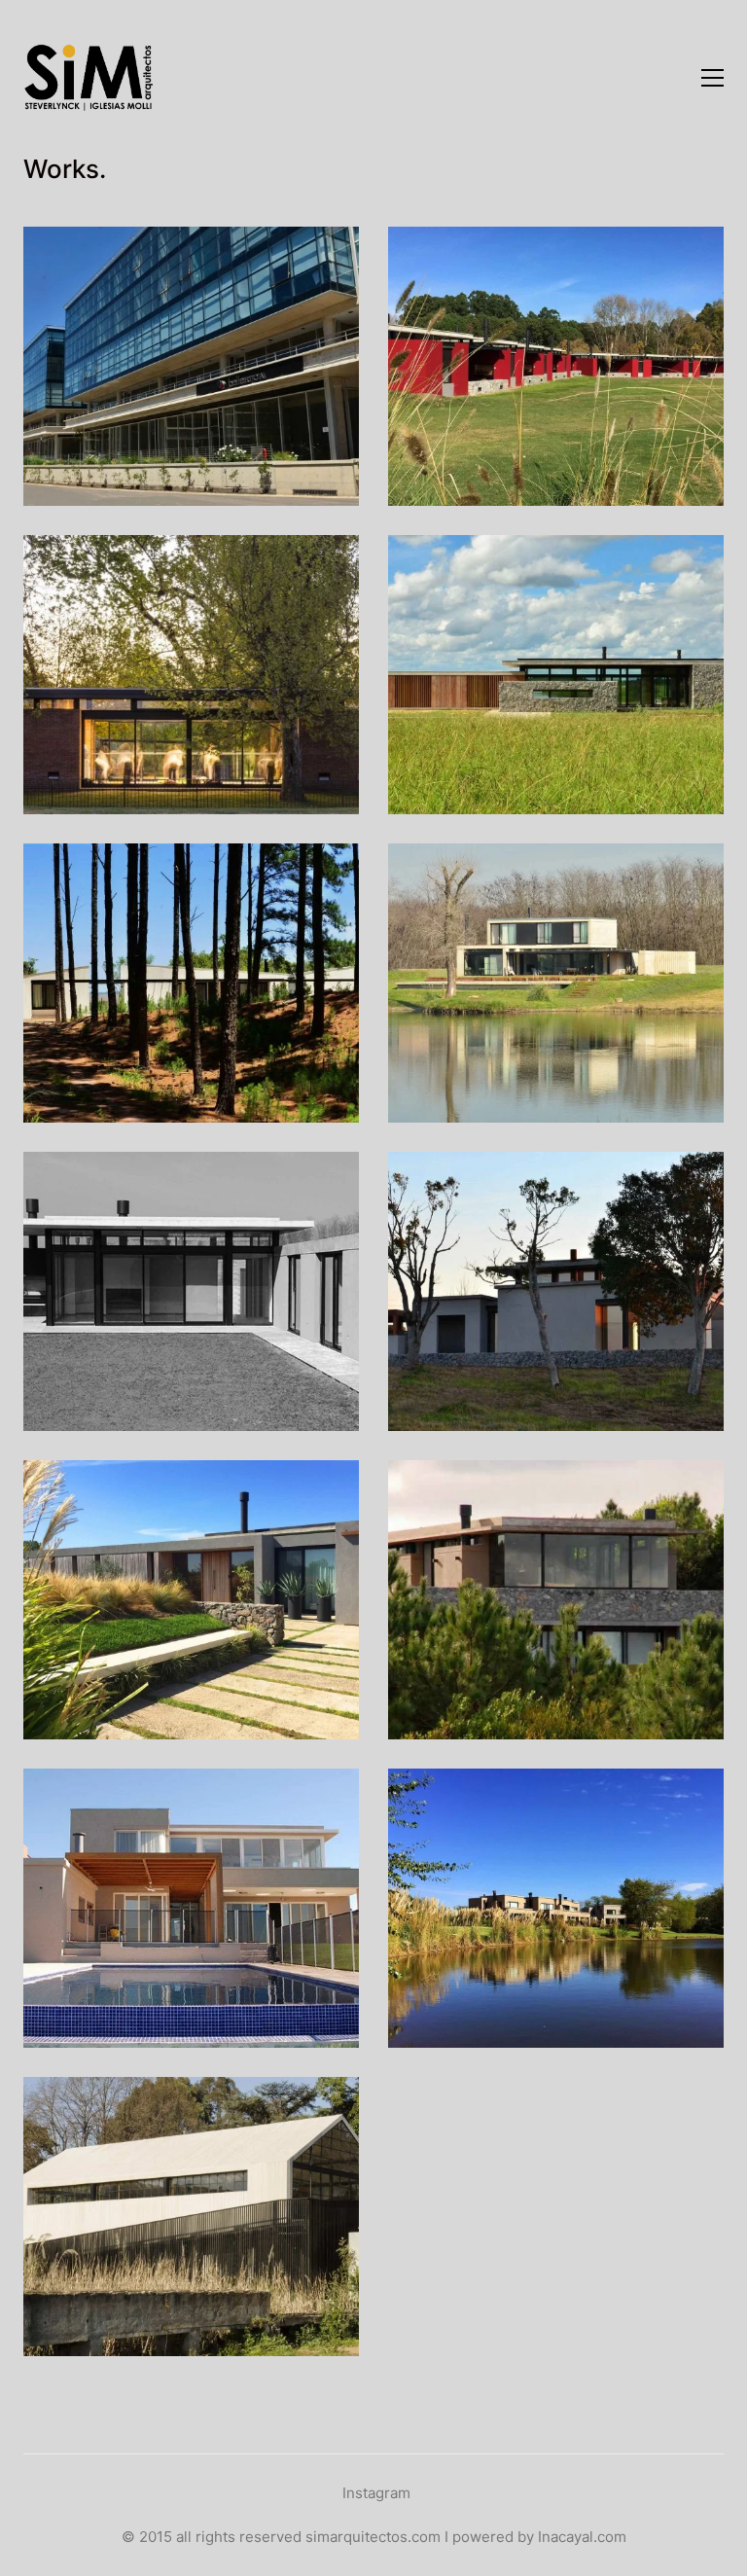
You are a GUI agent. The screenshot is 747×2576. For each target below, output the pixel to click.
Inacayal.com (582, 2537)
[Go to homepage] (89, 78)
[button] (712, 78)
